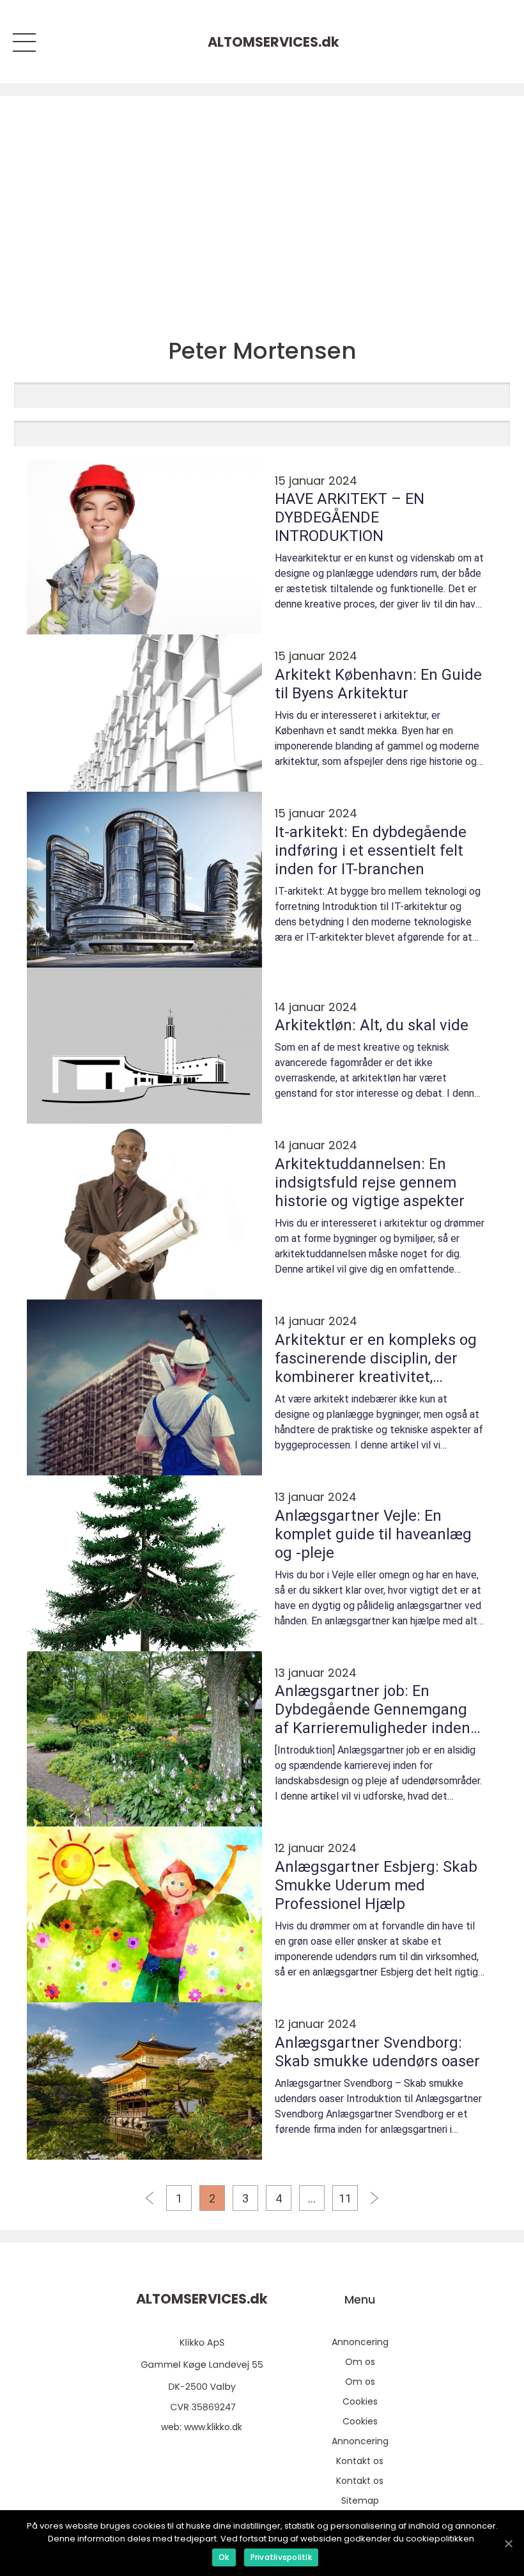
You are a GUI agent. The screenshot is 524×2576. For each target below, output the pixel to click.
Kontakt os (360, 2461)
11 (345, 2198)
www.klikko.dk (213, 2427)
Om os (360, 2362)
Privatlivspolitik (281, 2557)
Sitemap (360, 2501)
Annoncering (360, 2342)
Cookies (360, 2401)
